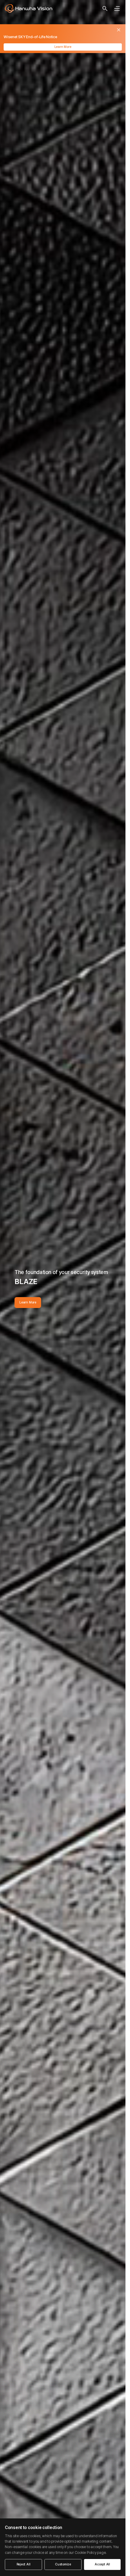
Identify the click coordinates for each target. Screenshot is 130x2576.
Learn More (63, 47)
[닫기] (119, 30)
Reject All (24, 2564)
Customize (63, 2564)
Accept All (102, 2564)
